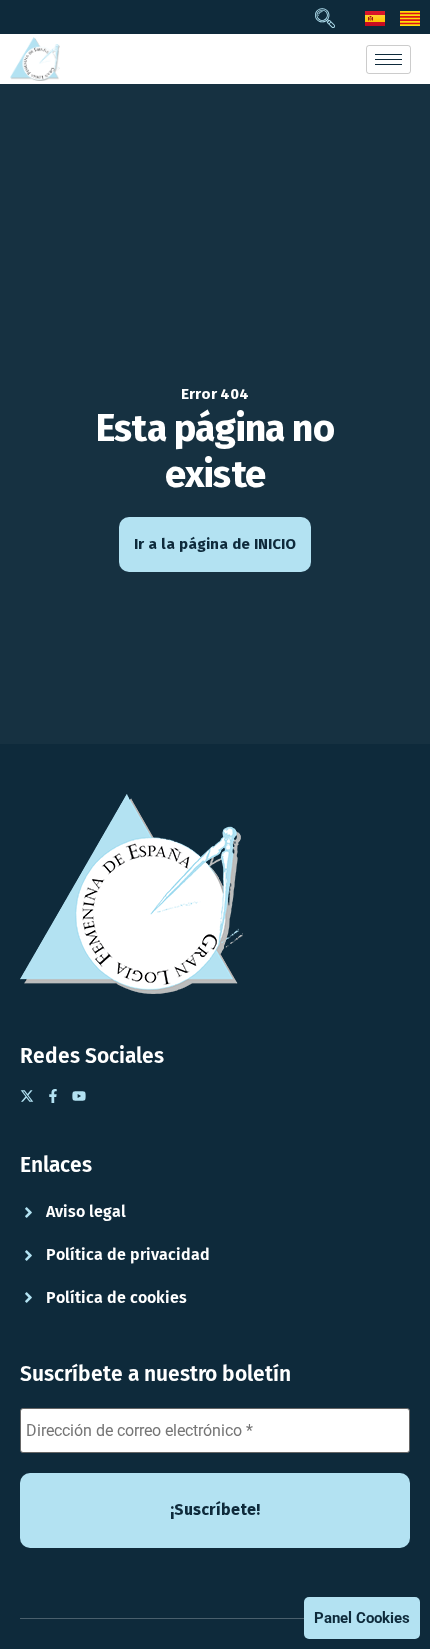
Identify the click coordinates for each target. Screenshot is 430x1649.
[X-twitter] (27, 1096)
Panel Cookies (362, 1618)
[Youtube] (79, 1096)
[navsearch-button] (325, 20)
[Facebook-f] (53, 1096)
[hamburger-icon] (388, 59)
